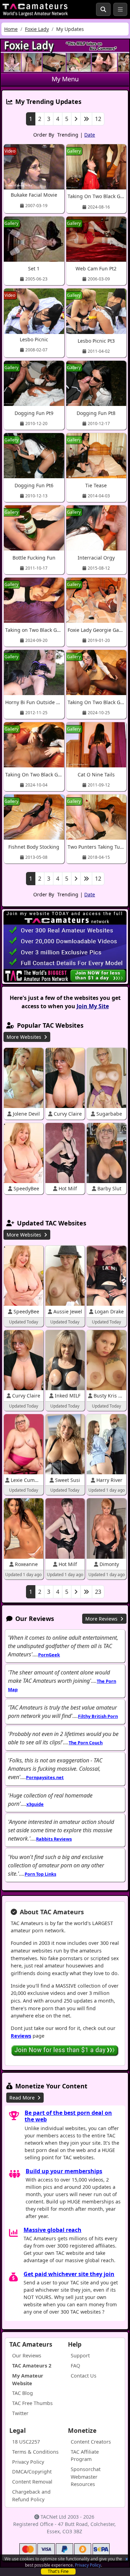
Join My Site (93, 1006)
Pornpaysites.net (45, 1777)
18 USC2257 (26, 2442)
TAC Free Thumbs (32, 2403)
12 (98, 119)
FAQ (75, 2366)
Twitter (20, 2413)
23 (98, 1592)
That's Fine (58, 2571)
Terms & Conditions (35, 2452)
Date (90, 135)
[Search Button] (103, 9)
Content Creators (91, 2442)
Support (80, 2355)
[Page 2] (76, 119)
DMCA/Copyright (32, 2472)
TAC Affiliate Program (85, 2456)
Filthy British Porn (98, 1716)
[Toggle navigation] (120, 9)
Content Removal (32, 2482)
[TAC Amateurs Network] (35, 9)
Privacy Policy (88, 2565)
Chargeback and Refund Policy (31, 2496)
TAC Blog (23, 2393)
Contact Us (84, 2376)
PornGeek (49, 1655)
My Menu (65, 79)
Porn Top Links (40, 1874)
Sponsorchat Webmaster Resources (86, 2477)
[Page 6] (86, 119)
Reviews (21, 2036)
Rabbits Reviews (54, 1839)
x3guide (35, 1804)
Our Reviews (27, 2355)
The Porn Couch (86, 1743)
